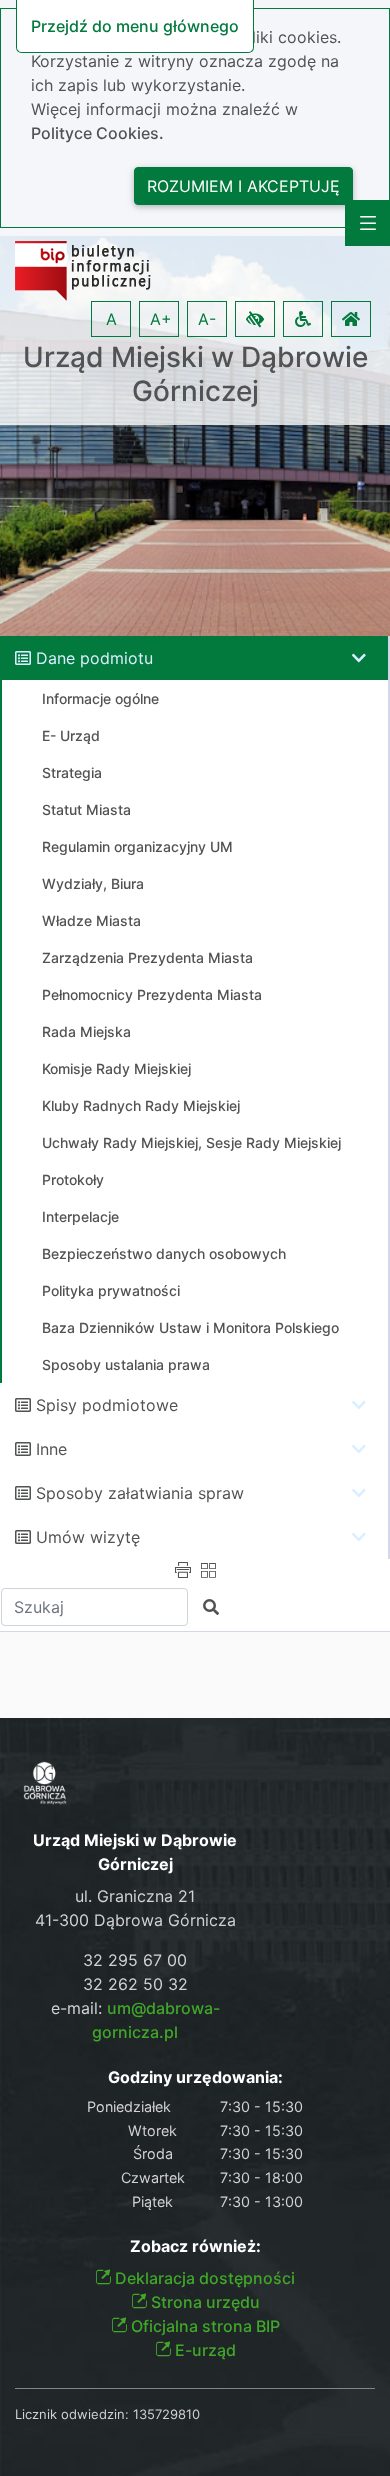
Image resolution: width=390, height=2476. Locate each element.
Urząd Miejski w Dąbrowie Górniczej (195, 374)
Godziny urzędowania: (195, 2077)
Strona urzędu (203, 2302)
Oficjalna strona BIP (203, 2326)
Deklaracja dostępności (203, 2278)
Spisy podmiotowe (107, 1405)
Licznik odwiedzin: (72, 2414)
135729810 (166, 2414)
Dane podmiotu (94, 658)
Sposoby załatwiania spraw (140, 1493)
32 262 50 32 (135, 1984)
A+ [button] (161, 319)
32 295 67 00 (135, 1960)
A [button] (111, 319)
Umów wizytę (88, 1537)
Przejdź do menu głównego (135, 26)
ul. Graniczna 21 (135, 1896)
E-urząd (203, 2350)
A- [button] (207, 319)
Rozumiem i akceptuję (243, 186)
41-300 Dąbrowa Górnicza (135, 1920)
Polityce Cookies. (97, 133)
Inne (51, 1449)
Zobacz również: (195, 2246)
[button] (255, 319)
